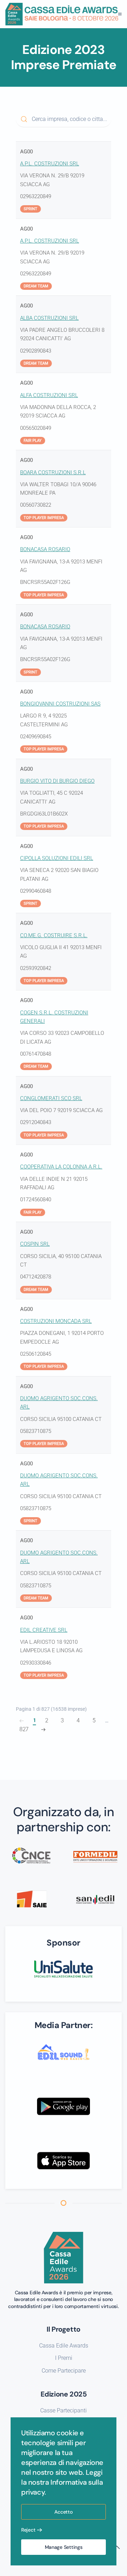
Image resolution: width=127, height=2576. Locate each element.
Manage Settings (64, 2547)
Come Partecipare (64, 2371)
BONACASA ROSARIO (45, 549)
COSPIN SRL (35, 1244)
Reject (28, 2530)
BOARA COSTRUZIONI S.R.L (53, 472)
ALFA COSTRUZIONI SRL (49, 395)
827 (24, 1729)
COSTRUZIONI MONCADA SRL (56, 1321)
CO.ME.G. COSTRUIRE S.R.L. (54, 935)
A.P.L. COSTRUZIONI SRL (50, 164)
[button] (120, 14)
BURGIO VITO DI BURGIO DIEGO (57, 781)
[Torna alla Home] (62, 14)
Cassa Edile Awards (64, 2346)
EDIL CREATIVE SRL (44, 1630)
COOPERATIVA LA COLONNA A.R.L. (61, 1167)
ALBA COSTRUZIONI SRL (49, 318)
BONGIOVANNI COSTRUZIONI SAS (60, 704)
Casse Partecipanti (64, 2410)
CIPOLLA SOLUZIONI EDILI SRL (57, 858)
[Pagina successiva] (43, 1730)
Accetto (63, 2512)
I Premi (64, 2358)
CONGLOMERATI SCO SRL (51, 1098)
